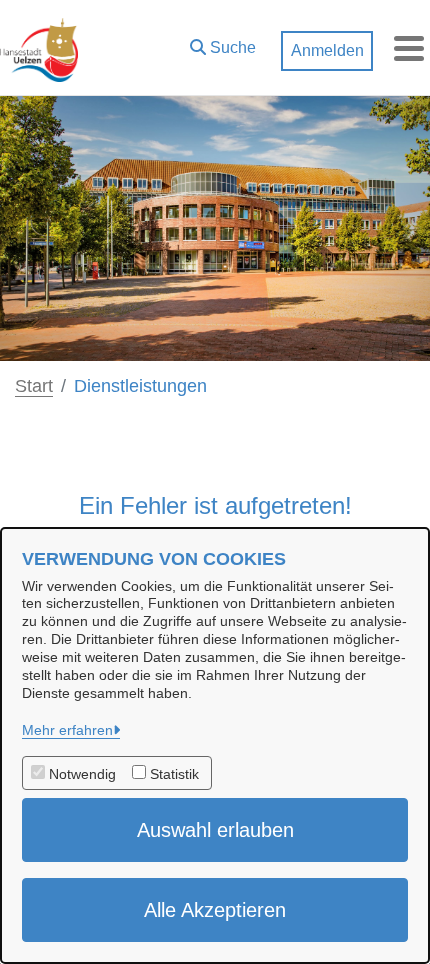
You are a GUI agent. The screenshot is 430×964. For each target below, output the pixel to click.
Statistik (174, 774)
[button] (223, 43)
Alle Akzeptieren (215, 910)
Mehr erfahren (67, 730)
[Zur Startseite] (39, 48)
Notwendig (82, 774)
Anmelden (327, 50)
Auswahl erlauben (215, 830)
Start (34, 386)
